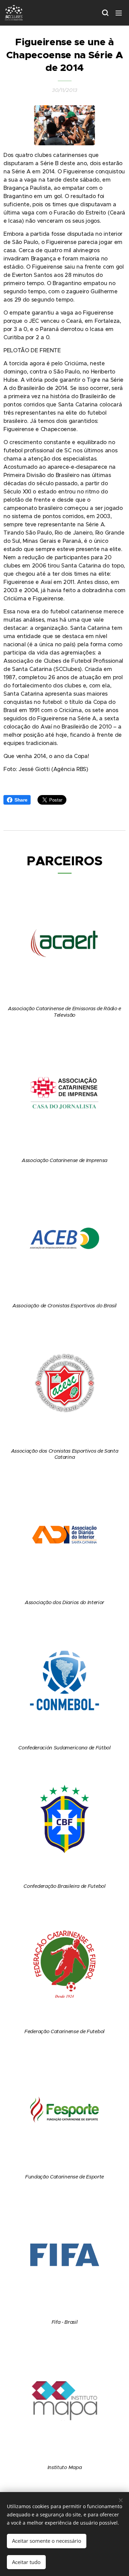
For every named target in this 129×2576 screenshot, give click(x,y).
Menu (119, 13)
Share (21, 800)
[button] (105, 13)
